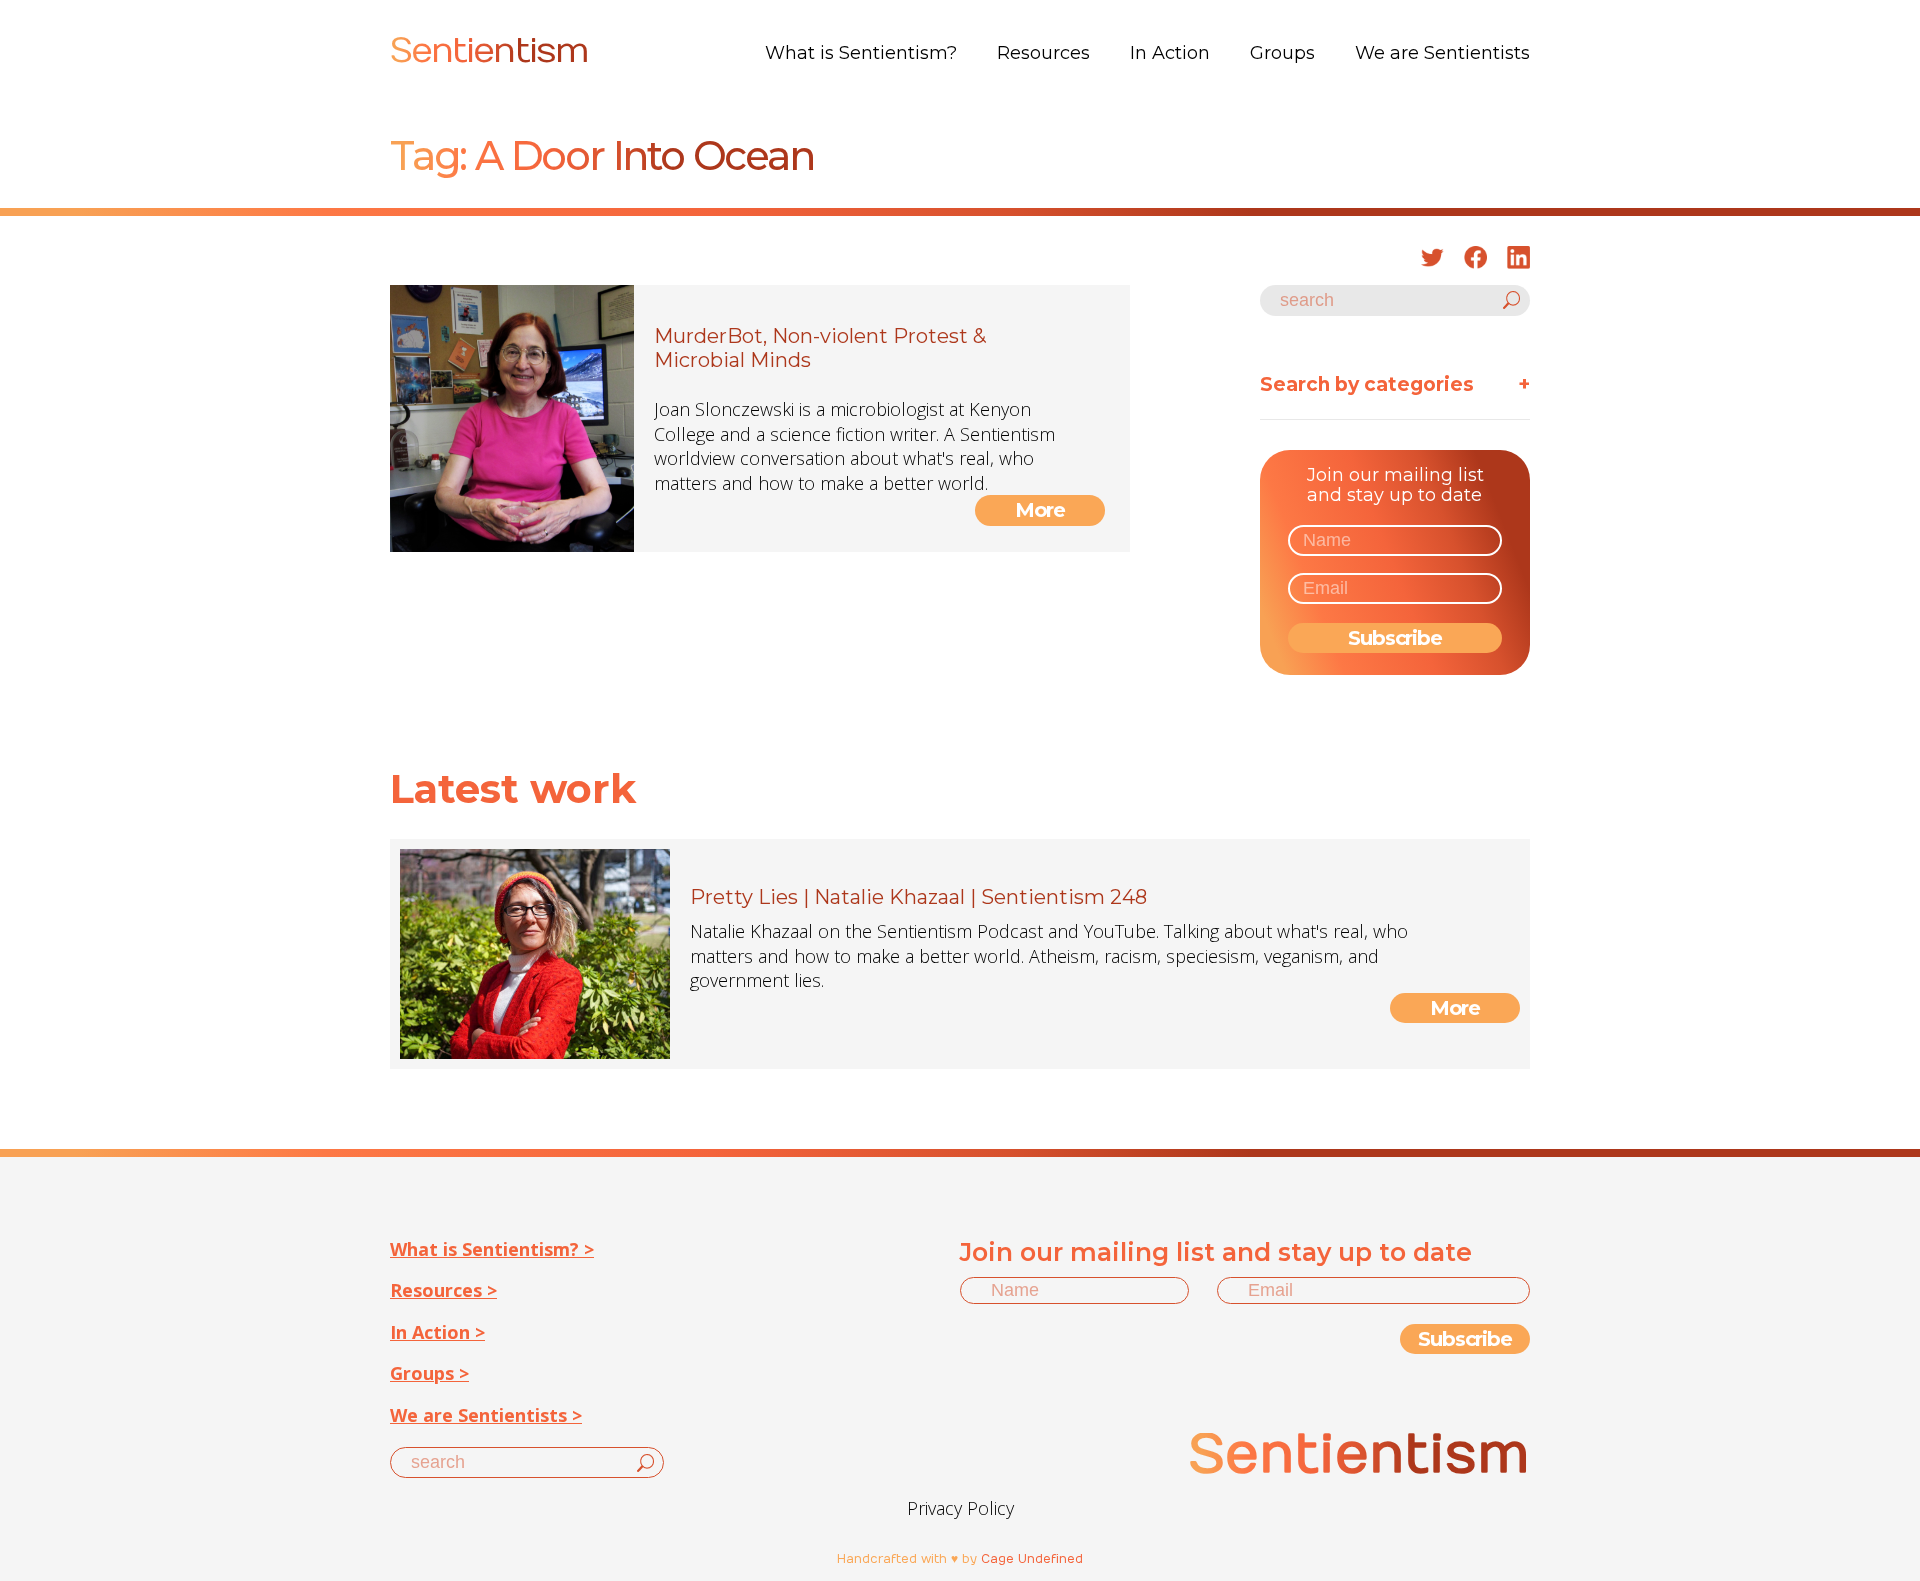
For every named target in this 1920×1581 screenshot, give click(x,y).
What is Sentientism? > (492, 1249)
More (1040, 510)
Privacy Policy (960, 1508)
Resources (1043, 53)
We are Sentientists (1442, 53)
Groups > (429, 1373)
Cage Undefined (1032, 1559)
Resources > (443, 1290)
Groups (1282, 53)
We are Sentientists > (486, 1415)
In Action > (437, 1332)
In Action (1170, 53)
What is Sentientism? (861, 53)
